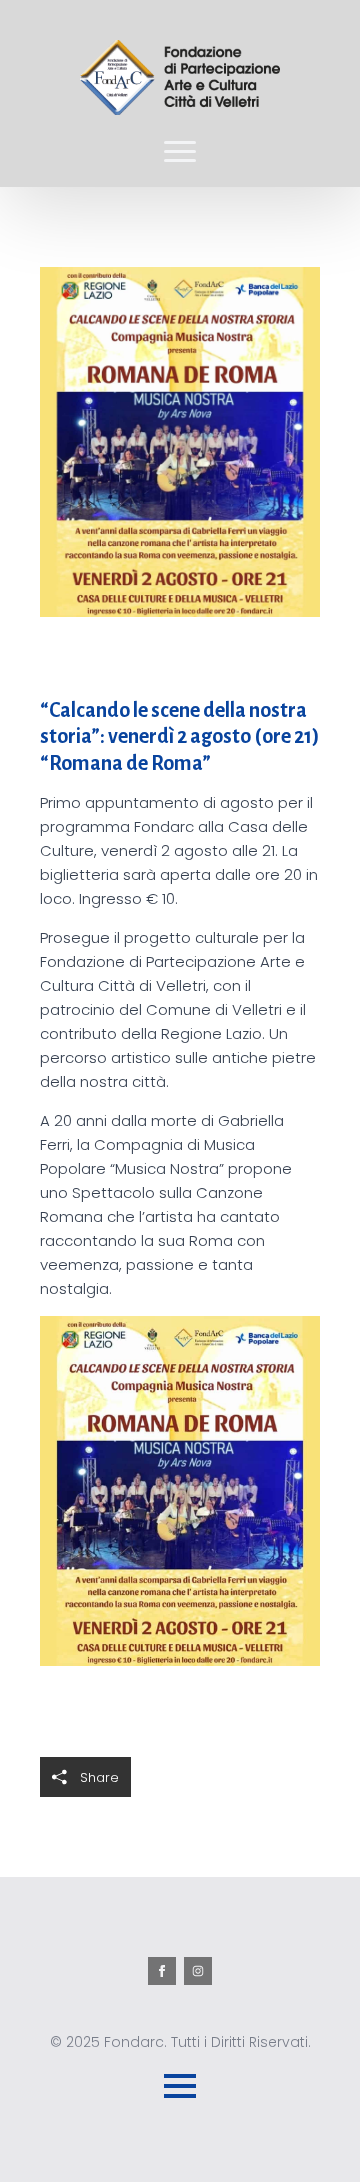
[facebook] (162, 1971)
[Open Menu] (180, 151)
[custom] (198, 1971)
